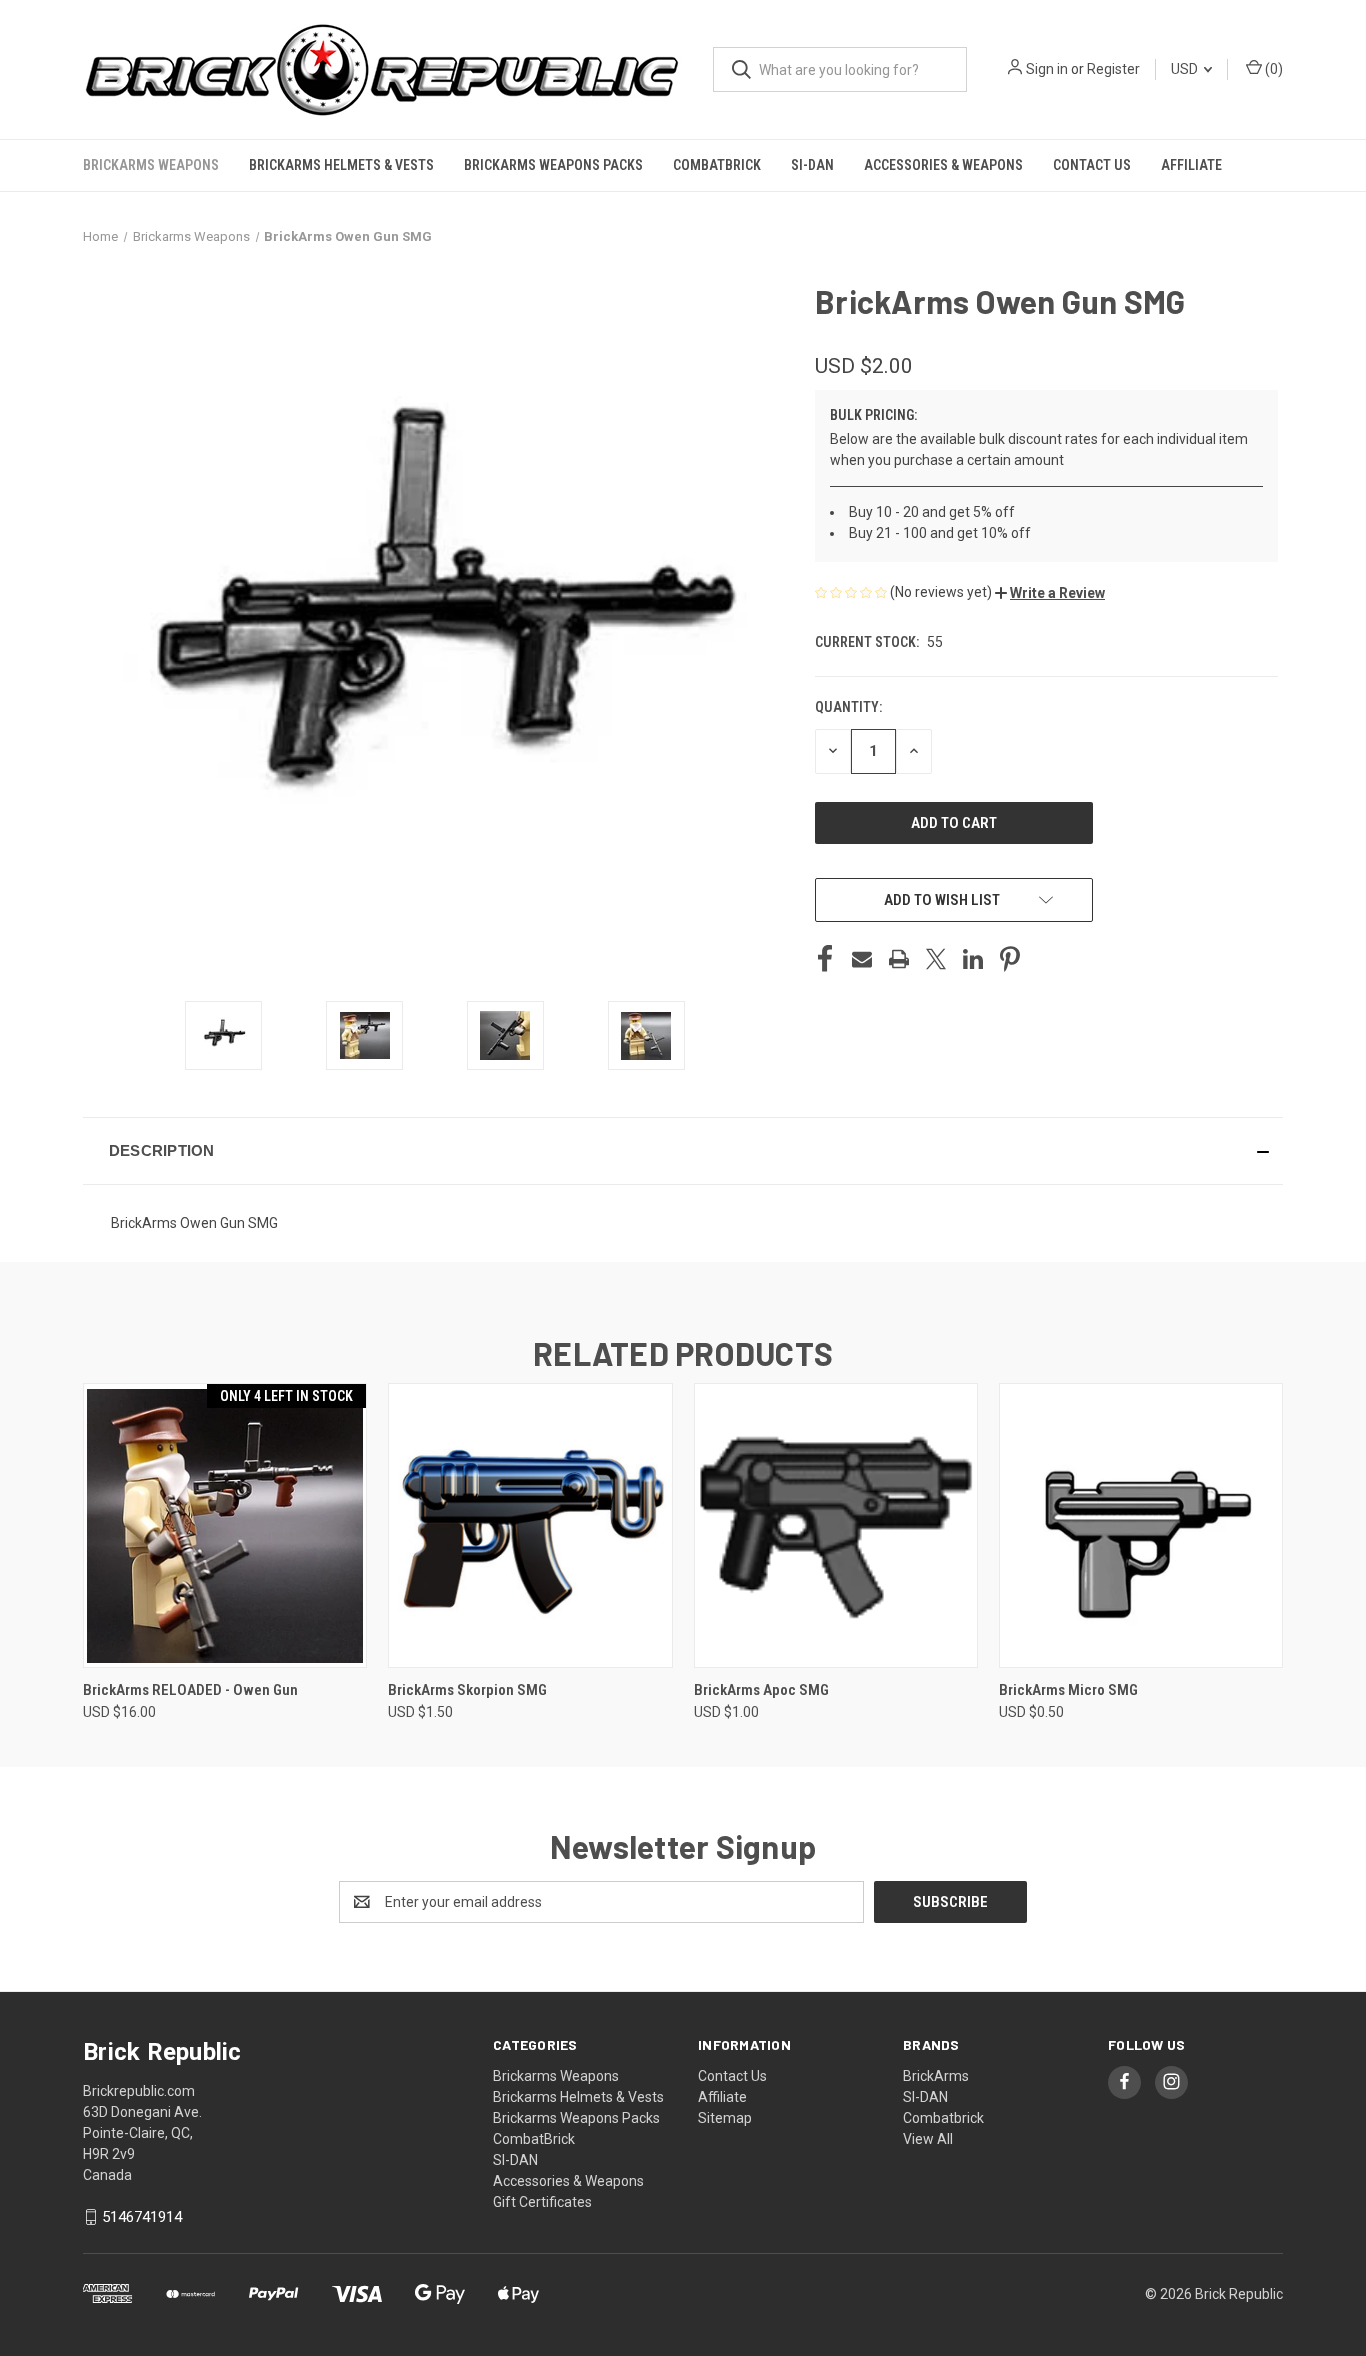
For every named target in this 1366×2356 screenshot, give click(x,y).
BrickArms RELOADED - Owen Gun (190, 1690)
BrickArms (936, 2076)
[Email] (862, 959)
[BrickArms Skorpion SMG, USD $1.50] (530, 1525)
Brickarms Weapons (151, 165)
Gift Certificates (542, 2202)
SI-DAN (812, 165)
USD (1186, 69)
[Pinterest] (1010, 959)
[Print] (899, 959)
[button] (1050, 593)
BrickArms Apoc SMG (761, 1690)
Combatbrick (943, 2118)
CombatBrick (717, 165)
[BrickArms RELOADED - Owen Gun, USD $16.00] (225, 1525)
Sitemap (725, 2118)
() (1272, 69)
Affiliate (1191, 165)
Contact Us (1092, 165)
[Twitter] (936, 959)
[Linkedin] (973, 959)
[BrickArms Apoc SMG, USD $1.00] (836, 1525)
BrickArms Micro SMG (1068, 1690)
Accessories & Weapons (943, 165)
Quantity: (848, 707)
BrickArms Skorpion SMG (467, 1690)
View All (928, 2139)
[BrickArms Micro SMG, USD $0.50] (1141, 1525)
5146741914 (142, 2217)
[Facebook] (825, 959)
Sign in (1047, 69)
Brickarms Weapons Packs (553, 165)
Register (1113, 69)
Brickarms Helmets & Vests (341, 165)
